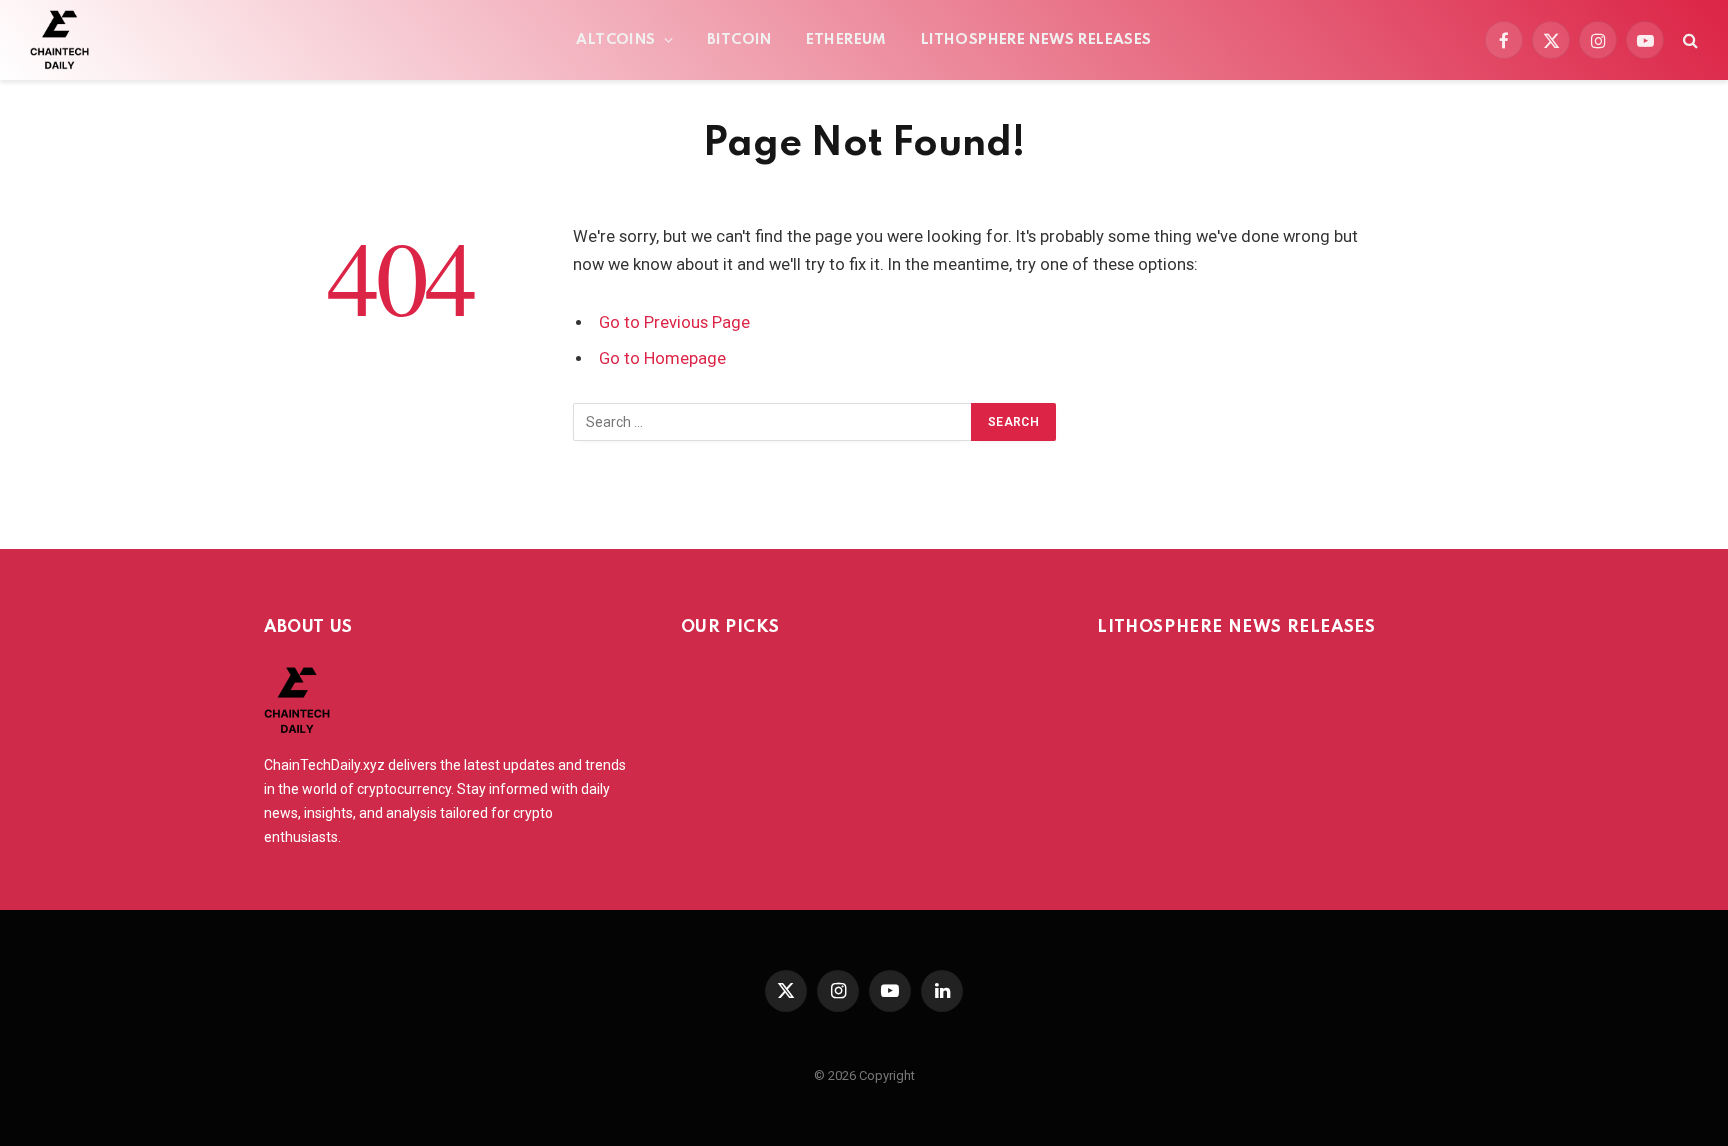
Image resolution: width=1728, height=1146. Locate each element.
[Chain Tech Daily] (59, 40)
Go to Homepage (662, 358)
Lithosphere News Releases (1036, 40)
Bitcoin (739, 40)
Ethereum (846, 40)
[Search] (1688, 40)
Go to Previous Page (674, 322)
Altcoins (615, 40)
